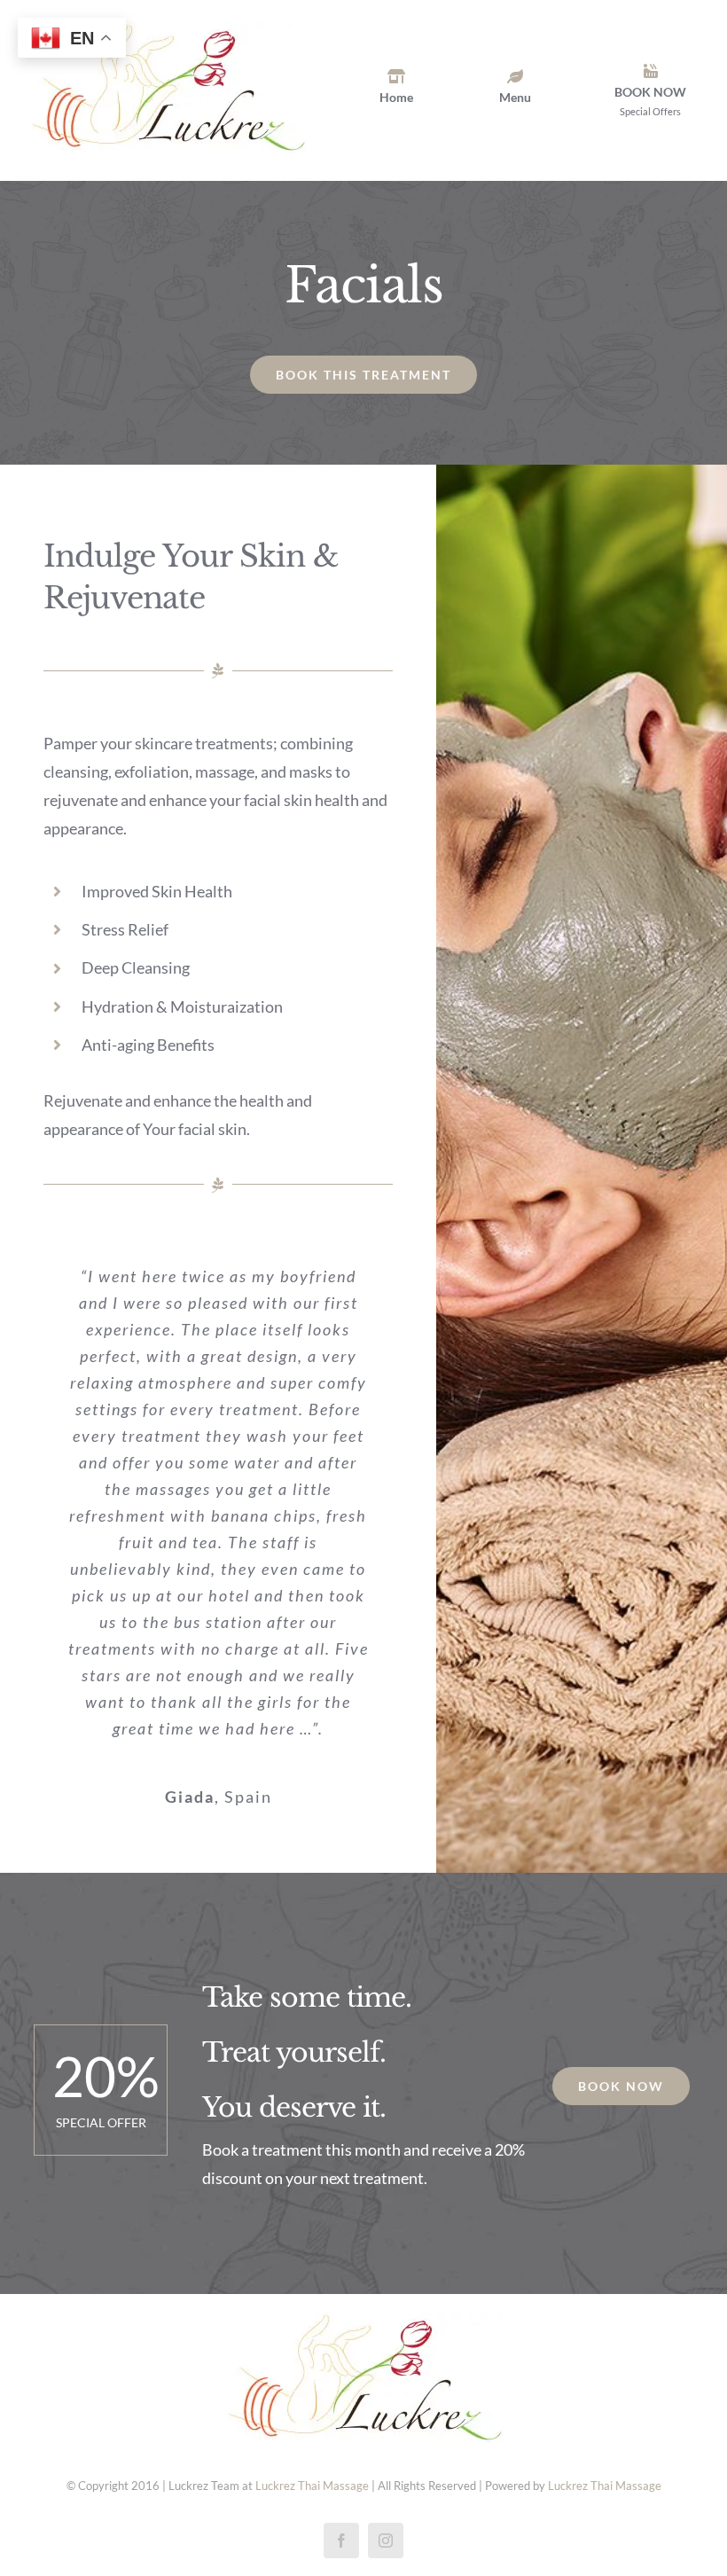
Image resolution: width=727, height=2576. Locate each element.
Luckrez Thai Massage (312, 2486)
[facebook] (341, 2541)
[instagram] (386, 2541)
